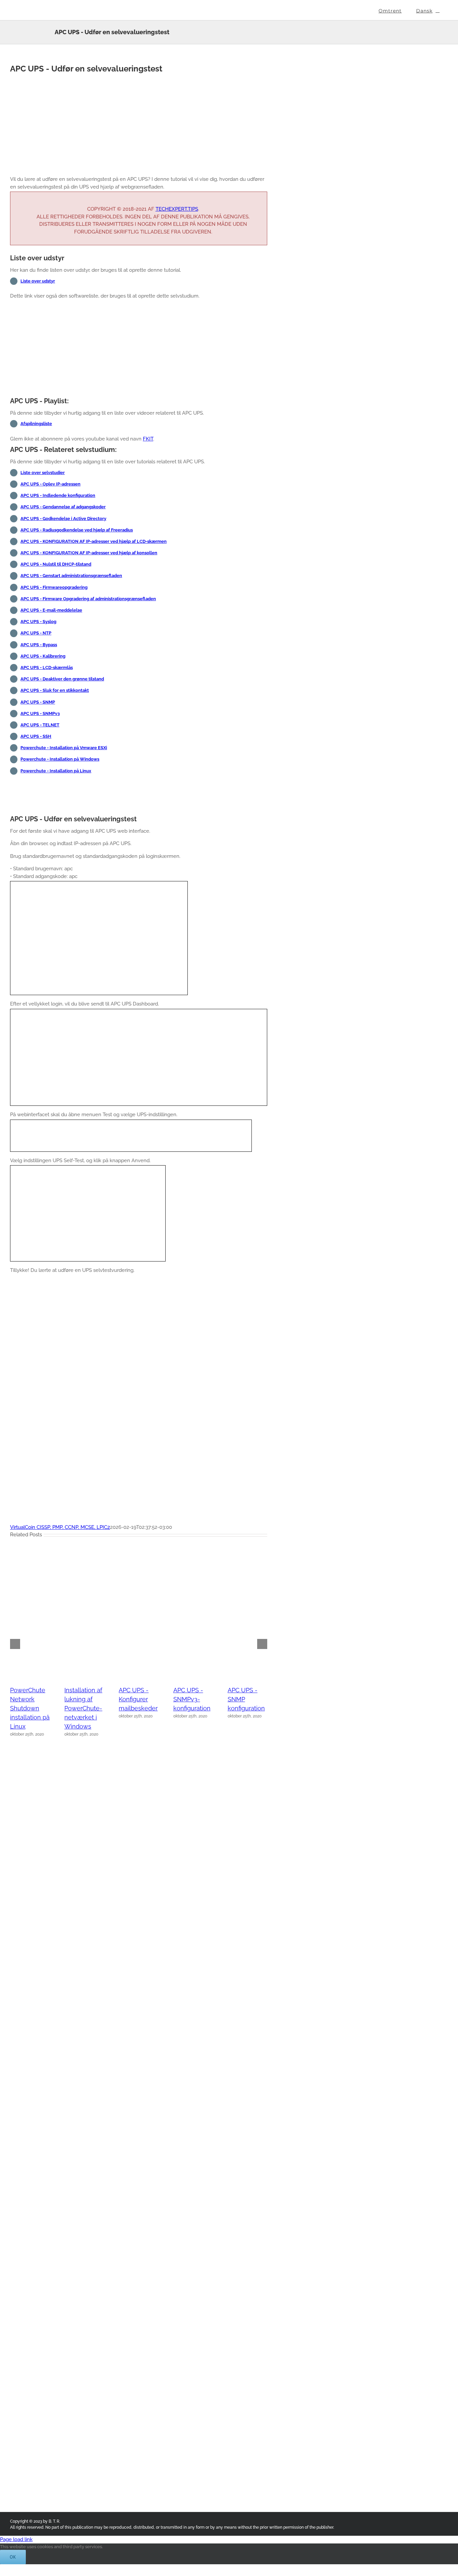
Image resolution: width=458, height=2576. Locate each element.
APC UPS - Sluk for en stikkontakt (55, 690)
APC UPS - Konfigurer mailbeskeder (138, 1699)
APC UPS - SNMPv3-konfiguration (192, 1699)
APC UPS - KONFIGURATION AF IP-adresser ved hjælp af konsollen (89, 553)
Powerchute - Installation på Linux (56, 771)
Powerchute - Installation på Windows (60, 759)
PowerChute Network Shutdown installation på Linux (30, 1708)
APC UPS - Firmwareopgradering (54, 587)
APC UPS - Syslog (38, 622)
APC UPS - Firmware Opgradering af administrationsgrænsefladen (88, 599)
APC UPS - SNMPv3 (40, 713)
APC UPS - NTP (36, 633)
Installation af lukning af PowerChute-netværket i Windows (83, 1708)
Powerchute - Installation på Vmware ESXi (64, 748)
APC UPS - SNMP (38, 702)
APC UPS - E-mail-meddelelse (51, 610)
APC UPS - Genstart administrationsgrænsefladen (71, 576)
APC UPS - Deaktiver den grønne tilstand (62, 679)
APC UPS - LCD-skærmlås (47, 667)
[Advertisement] (139, 123)
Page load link (16, 2539)
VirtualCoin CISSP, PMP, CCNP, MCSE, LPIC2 (60, 1527)
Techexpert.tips (177, 209)
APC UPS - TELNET (40, 725)
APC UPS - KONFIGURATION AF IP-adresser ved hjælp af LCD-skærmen (94, 541)
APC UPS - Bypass (39, 645)
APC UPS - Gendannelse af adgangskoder (63, 507)
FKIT (148, 439)
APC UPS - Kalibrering (43, 656)
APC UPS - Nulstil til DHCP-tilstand (56, 564)
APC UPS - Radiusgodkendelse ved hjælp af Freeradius (77, 530)
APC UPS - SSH (36, 736)
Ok (13, 2557)
